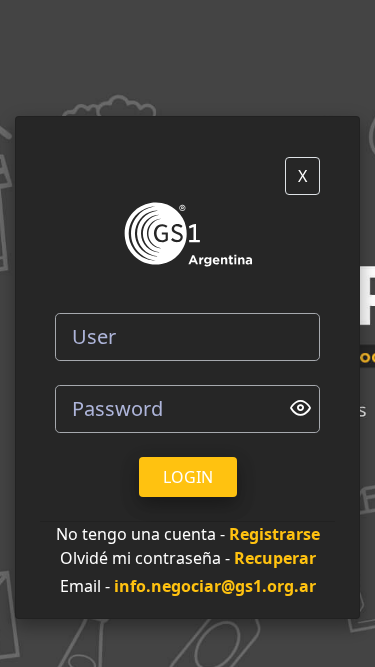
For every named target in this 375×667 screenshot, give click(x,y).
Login (188, 477)
